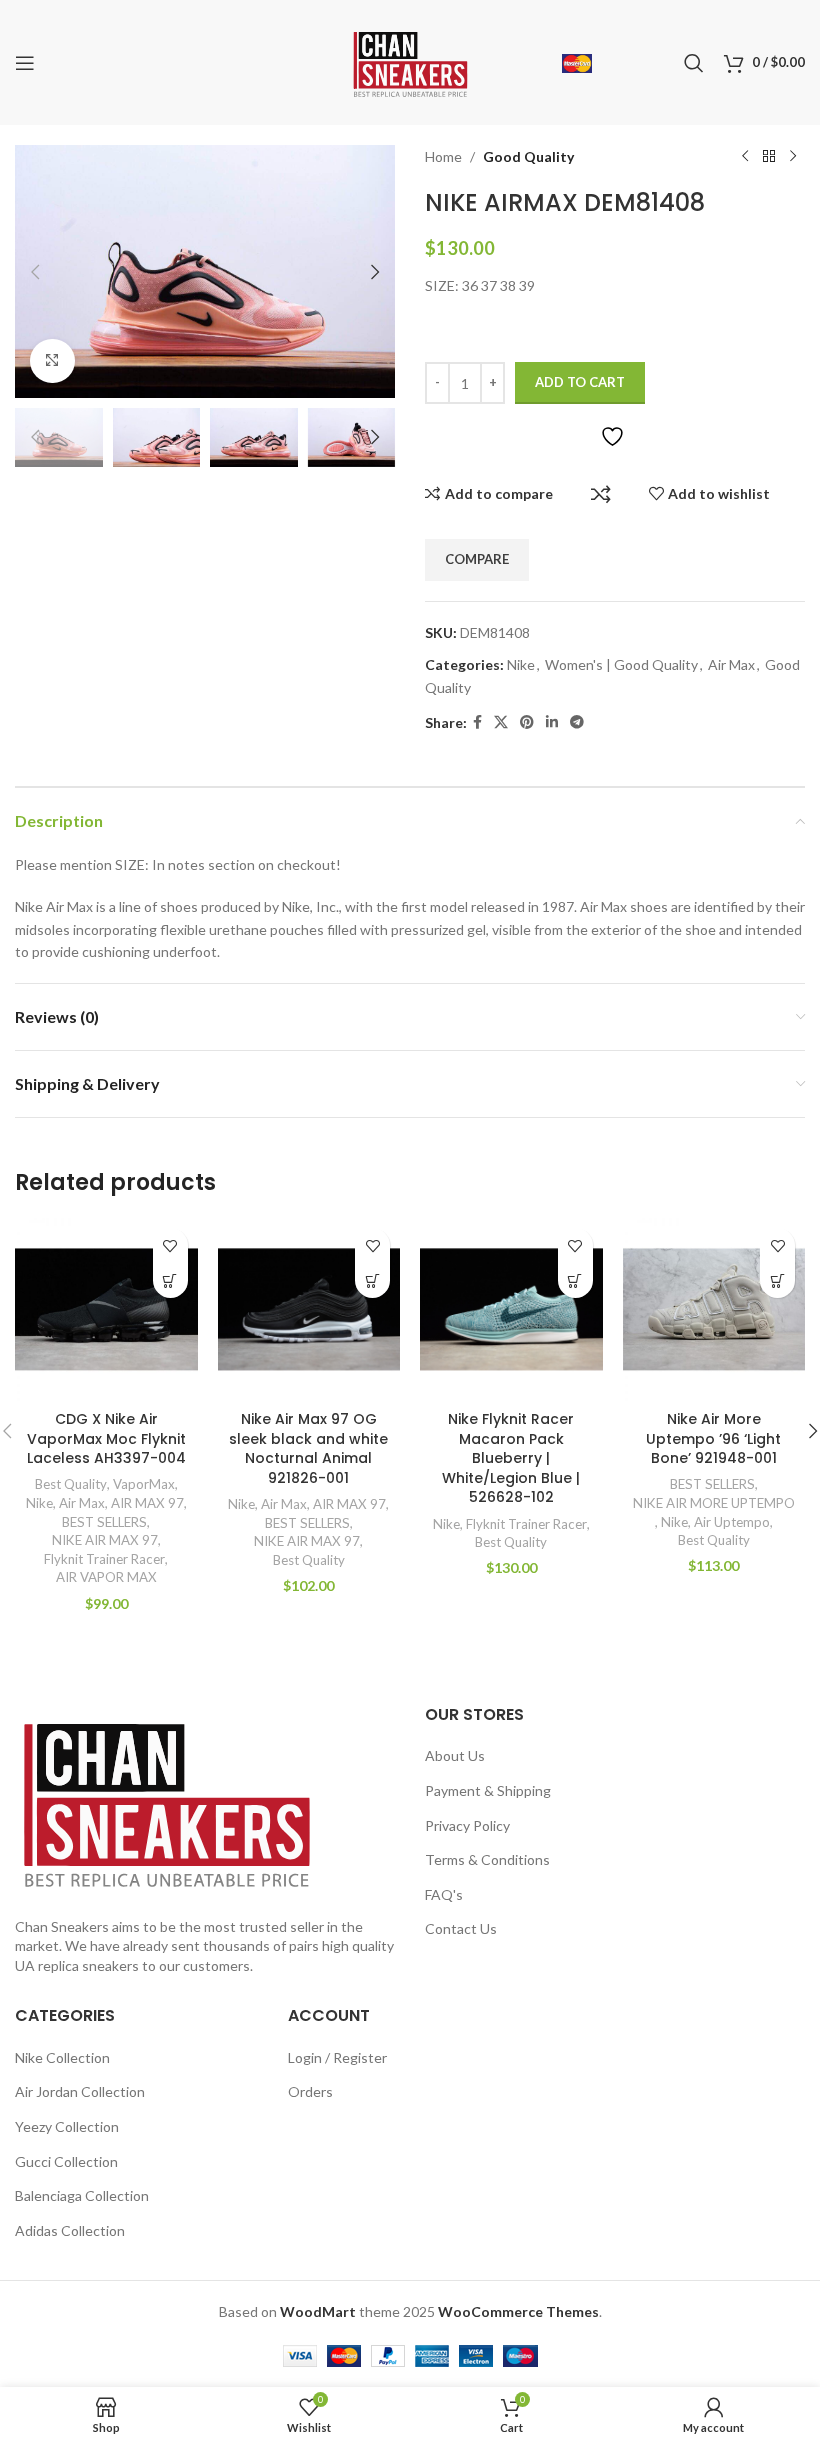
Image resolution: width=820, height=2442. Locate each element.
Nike (521, 664)
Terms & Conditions (487, 1859)
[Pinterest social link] (527, 722)
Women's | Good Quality (621, 664)
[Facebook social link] (477, 722)
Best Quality (71, 1484)
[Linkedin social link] (552, 722)
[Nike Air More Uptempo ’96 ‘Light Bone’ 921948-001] (714, 1309)
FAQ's (444, 1894)
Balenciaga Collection (82, 2195)
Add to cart (580, 382)
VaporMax (144, 1484)
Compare (601, 494)
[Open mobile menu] (25, 63)
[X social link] (501, 722)
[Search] (694, 63)
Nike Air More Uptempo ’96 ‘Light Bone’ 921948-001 (713, 1438)
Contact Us (461, 1928)
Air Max (731, 664)
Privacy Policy (467, 1825)
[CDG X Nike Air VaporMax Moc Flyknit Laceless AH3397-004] (106, 1309)
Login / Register (337, 2057)
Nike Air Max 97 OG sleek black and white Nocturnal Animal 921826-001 (308, 1448)
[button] (35, 272)
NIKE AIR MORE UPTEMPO (714, 1503)
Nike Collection (62, 2057)
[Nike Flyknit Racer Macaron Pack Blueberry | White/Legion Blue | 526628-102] (511, 1309)
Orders (310, 2091)
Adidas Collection (70, 2230)
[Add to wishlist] (170, 1245)
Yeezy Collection (67, 2126)
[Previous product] (745, 157)
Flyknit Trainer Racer (104, 1559)
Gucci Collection (66, 2161)
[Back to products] (769, 157)
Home (443, 156)
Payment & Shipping (488, 1790)
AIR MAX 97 (147, 1503)
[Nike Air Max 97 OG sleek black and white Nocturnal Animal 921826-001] (309, 1309)
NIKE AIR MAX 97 (105, 1540)
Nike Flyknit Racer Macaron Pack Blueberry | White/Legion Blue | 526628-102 (511, 1458)
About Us (455, 1755)
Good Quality (528, 156)
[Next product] (793, 157)
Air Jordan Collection (80, 2091)
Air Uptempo (732, 1522)
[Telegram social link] (577, 722)
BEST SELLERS (104, 1522)
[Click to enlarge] (52, 361)
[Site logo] (410, 60)
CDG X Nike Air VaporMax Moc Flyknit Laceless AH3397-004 (106, 1438)
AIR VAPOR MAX (106, 1577)
